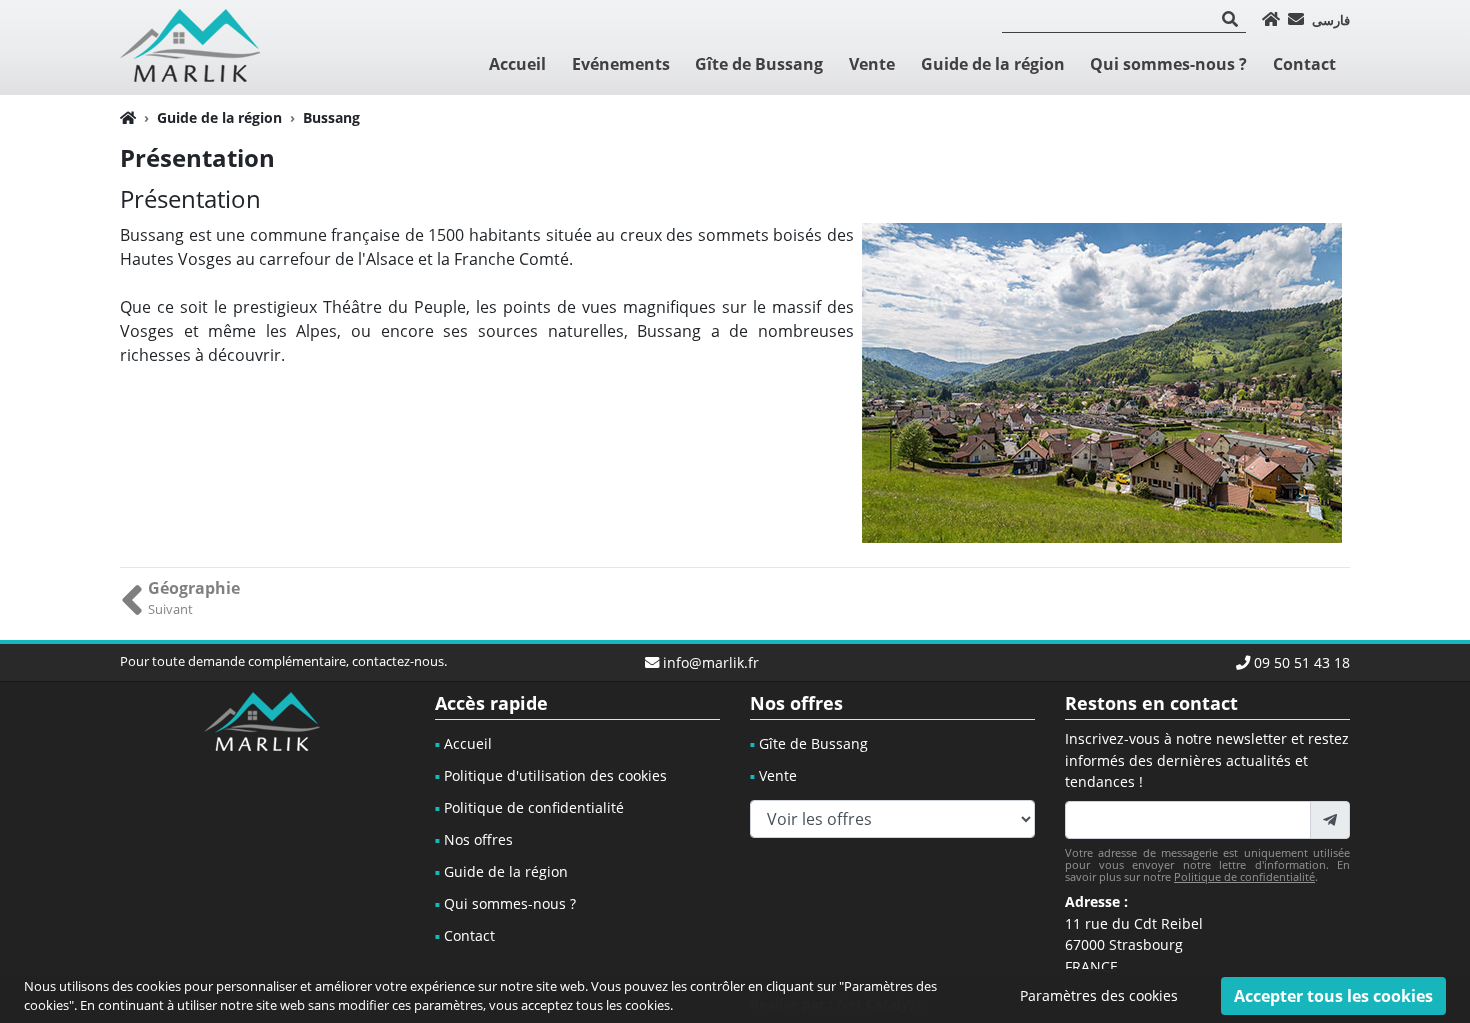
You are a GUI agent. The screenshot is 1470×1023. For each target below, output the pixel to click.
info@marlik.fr (711, 662)
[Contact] (1296, 19)
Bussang (331, 117)
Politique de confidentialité (534, 807)
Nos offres (478, 839)
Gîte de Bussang (759, 64)
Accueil (517, 64)
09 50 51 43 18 (1302, 662)
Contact (1304, 64)
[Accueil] (1271, 19)
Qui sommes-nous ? (1168, 64)
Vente (872, 64)
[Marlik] (190, 45)
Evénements (621, 64)
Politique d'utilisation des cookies (555, 775)
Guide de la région (993, 64)
